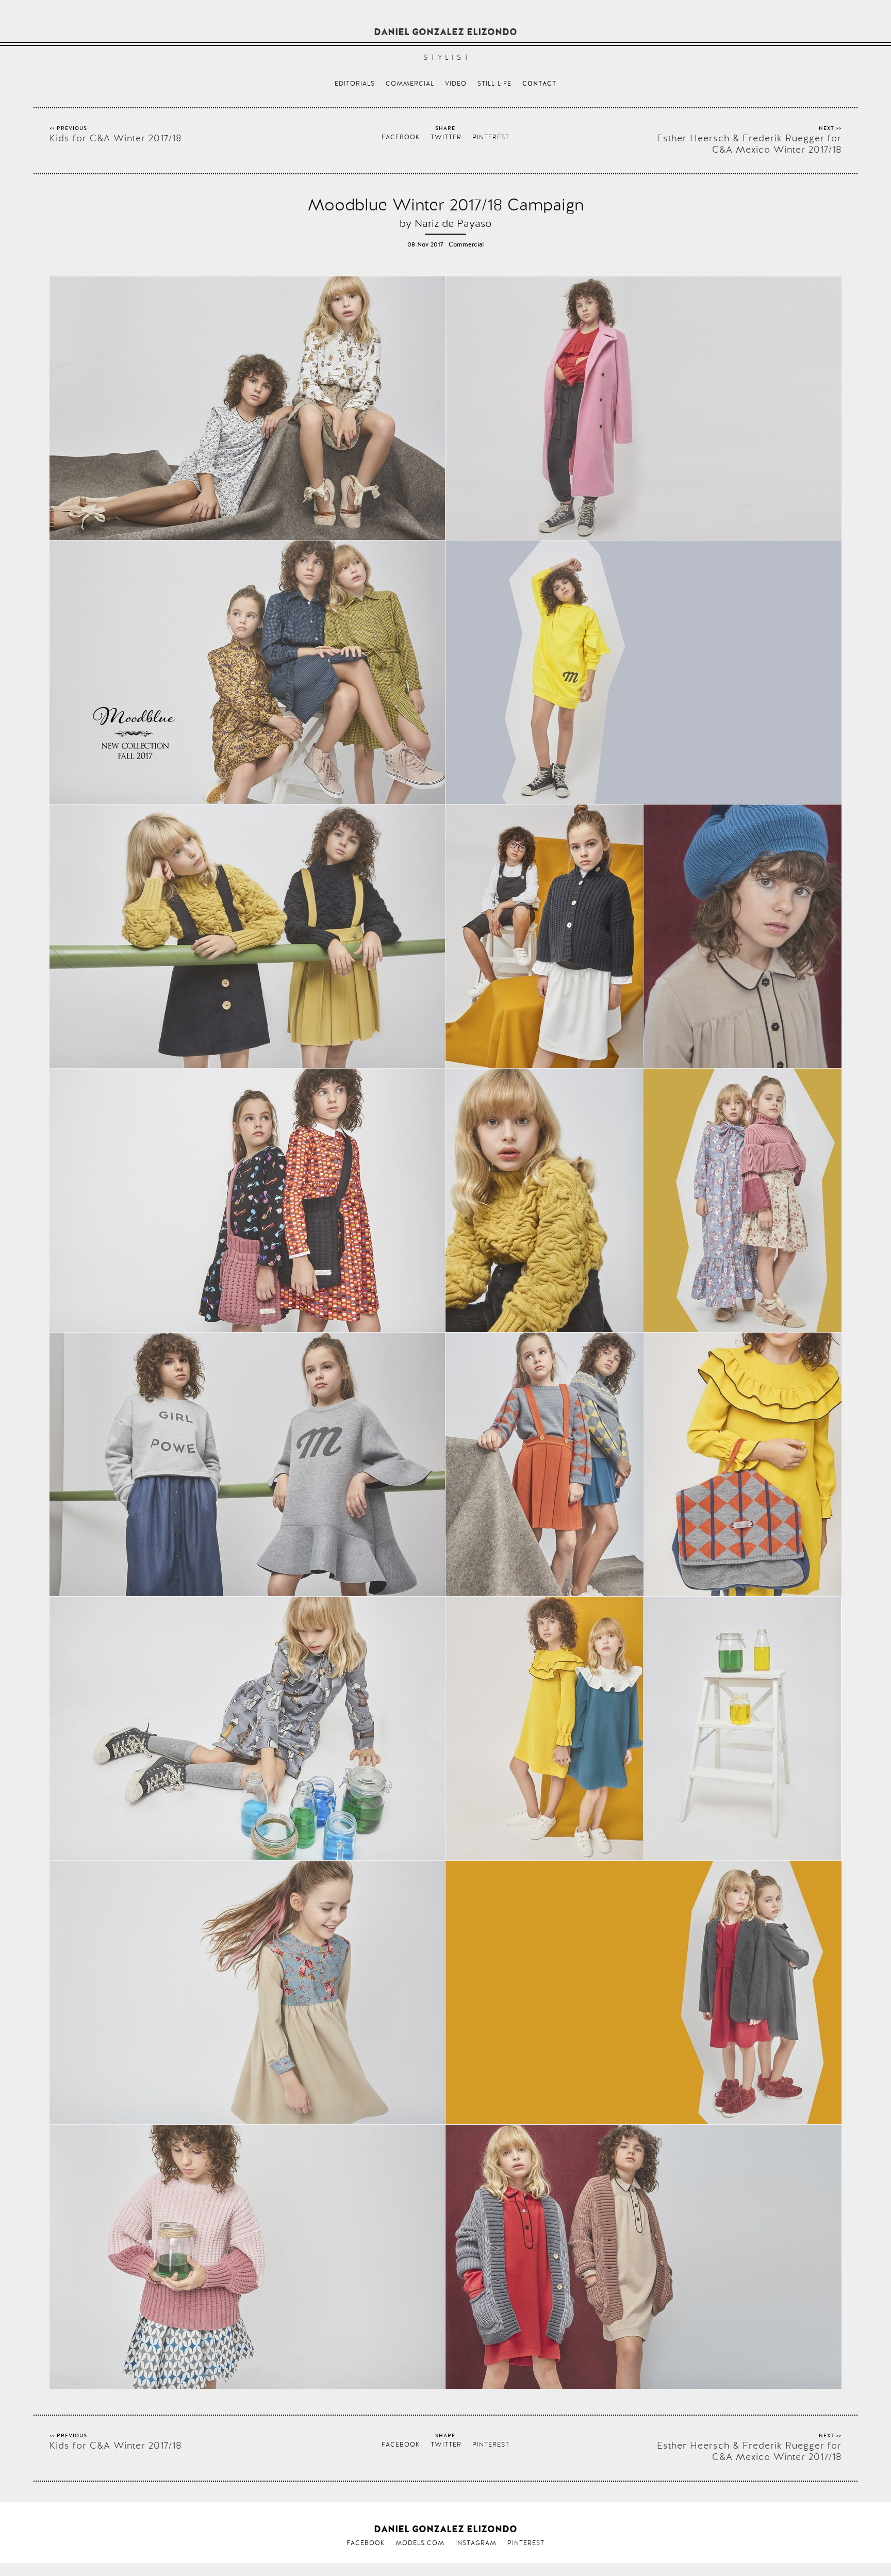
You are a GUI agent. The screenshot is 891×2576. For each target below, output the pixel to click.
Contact (539, 84)
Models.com (420, 2543)
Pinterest (491, 137)
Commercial (410, 84)
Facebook (401, 137)
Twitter (446, 137)
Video (456, 84)
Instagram (476, 2543)
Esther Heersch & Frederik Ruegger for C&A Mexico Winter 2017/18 (749, 144)
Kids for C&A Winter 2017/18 (115, 138)
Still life (494, 84)
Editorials (355, 84)
